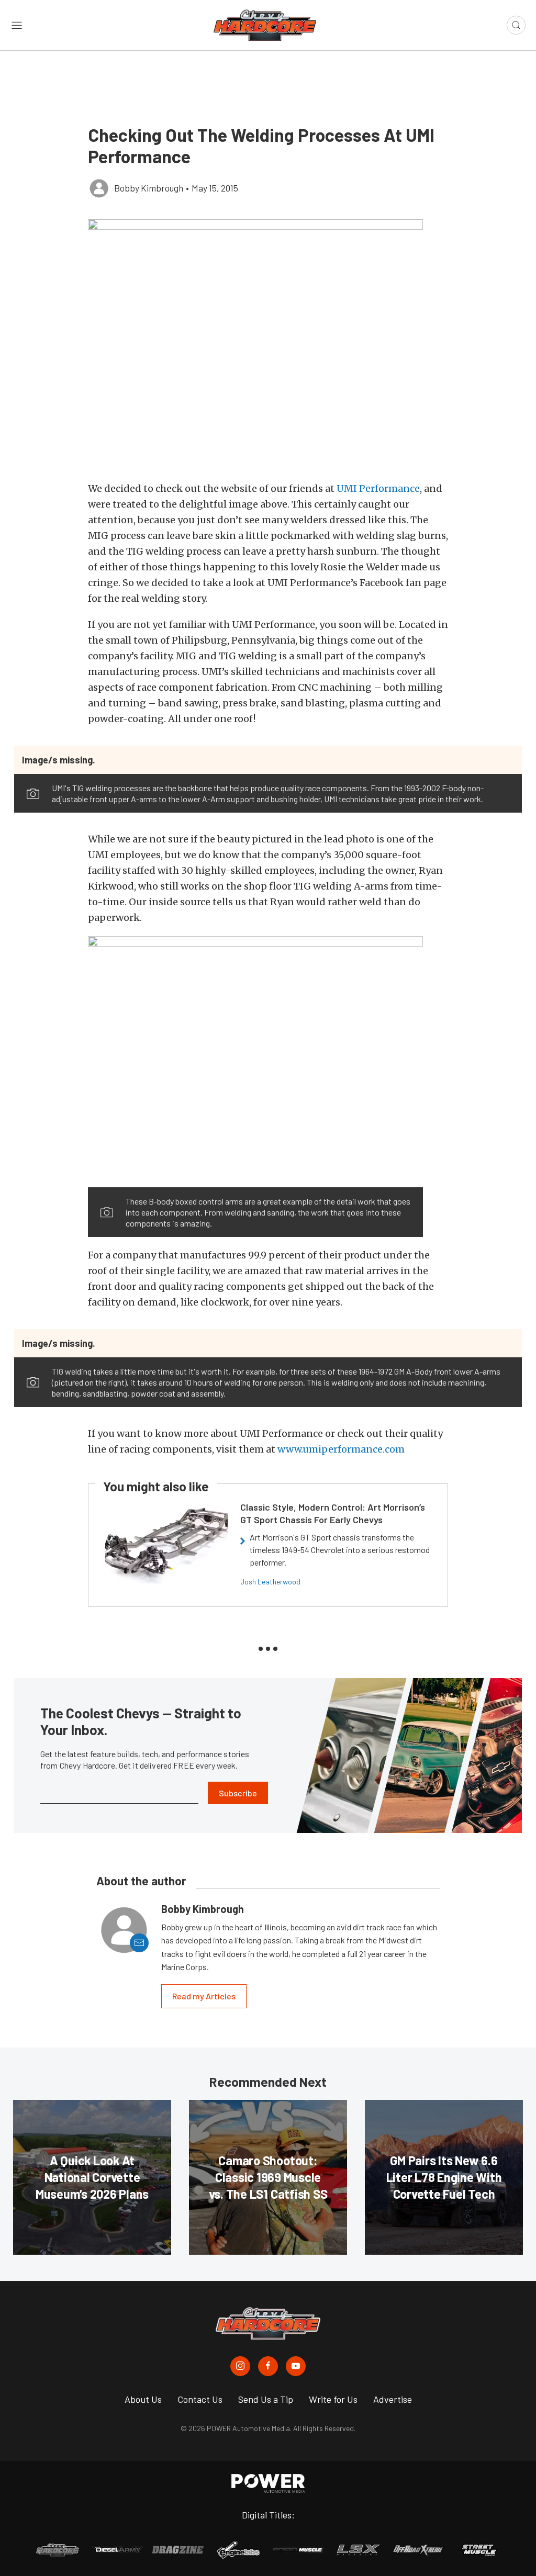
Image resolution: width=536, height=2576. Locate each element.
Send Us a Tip (266, 2399)
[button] (268, 345)
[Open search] (516, 25)
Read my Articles (204, 1996)
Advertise (393, 2399)
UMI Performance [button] (378, 488)
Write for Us (333, 2399)
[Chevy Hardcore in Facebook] (268, 2366)
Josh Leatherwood (270, 1582)
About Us (143, 2399)
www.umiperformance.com (341, 1449)
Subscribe (238, 1793)
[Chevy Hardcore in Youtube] (296, 2366)
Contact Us (200, 2399)
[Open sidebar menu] (17, 25)
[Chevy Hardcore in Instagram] (240, 2366)
